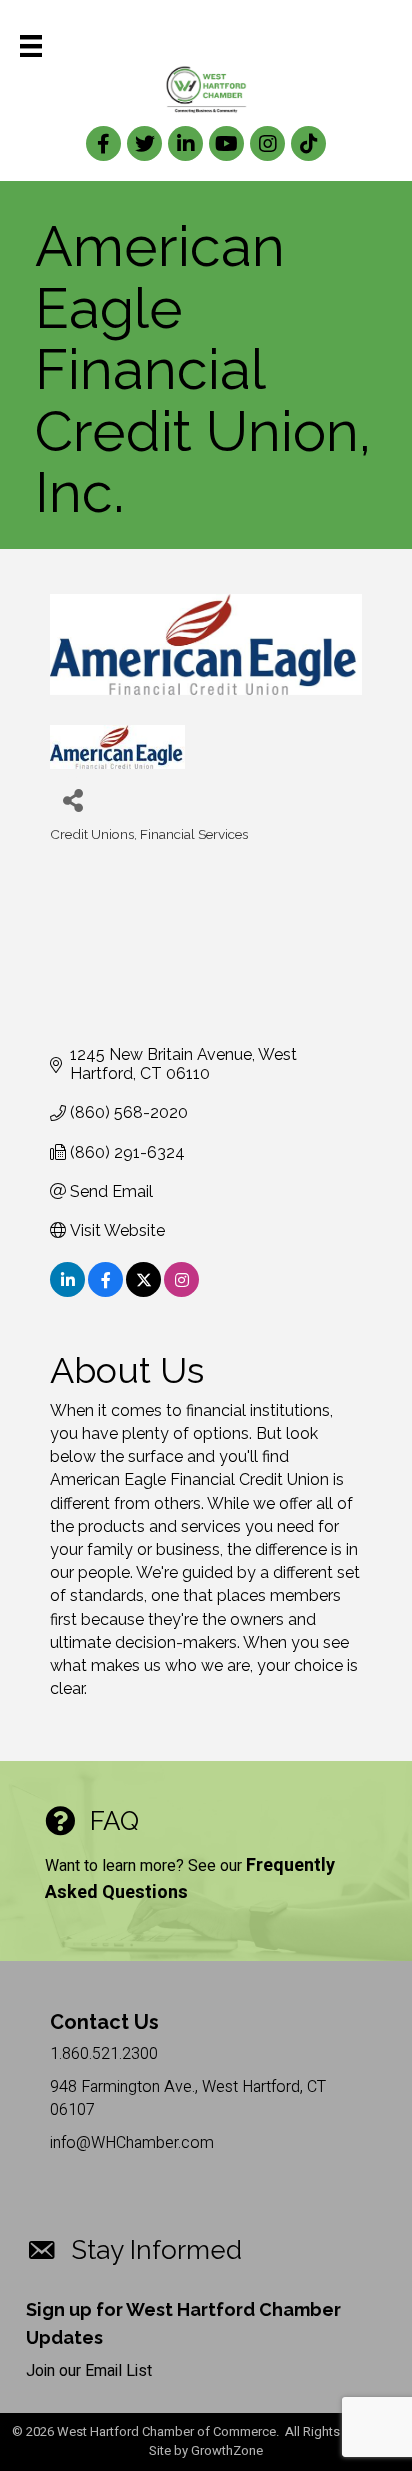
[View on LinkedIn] (67, 1291)
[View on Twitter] (143, 1291)
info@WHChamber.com (132, 2143)
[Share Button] (72, 799)
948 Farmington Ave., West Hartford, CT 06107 (188, 2098)
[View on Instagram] (181, 1291)
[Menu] (31, 46)
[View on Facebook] (105, 1291)
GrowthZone (227, 2450)
